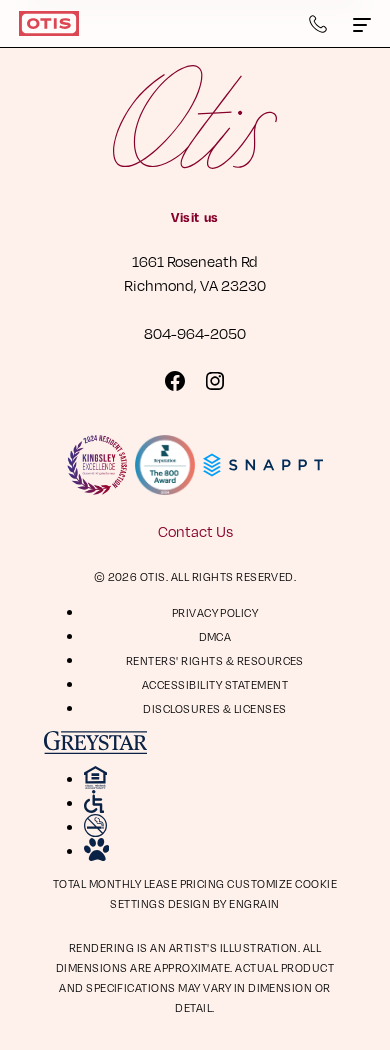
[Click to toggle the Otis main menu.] (362, 24)
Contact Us (195, 531)
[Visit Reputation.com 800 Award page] (165, 465)
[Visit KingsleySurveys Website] (97, 465)
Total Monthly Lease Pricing (140, 883)
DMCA (215, 636)
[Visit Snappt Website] (263, 465)
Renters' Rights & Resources (215, 660)
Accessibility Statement (215, 684)
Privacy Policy (215, 612)
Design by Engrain (224, 903)
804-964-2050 (195, 333)
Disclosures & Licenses (215, 708)
